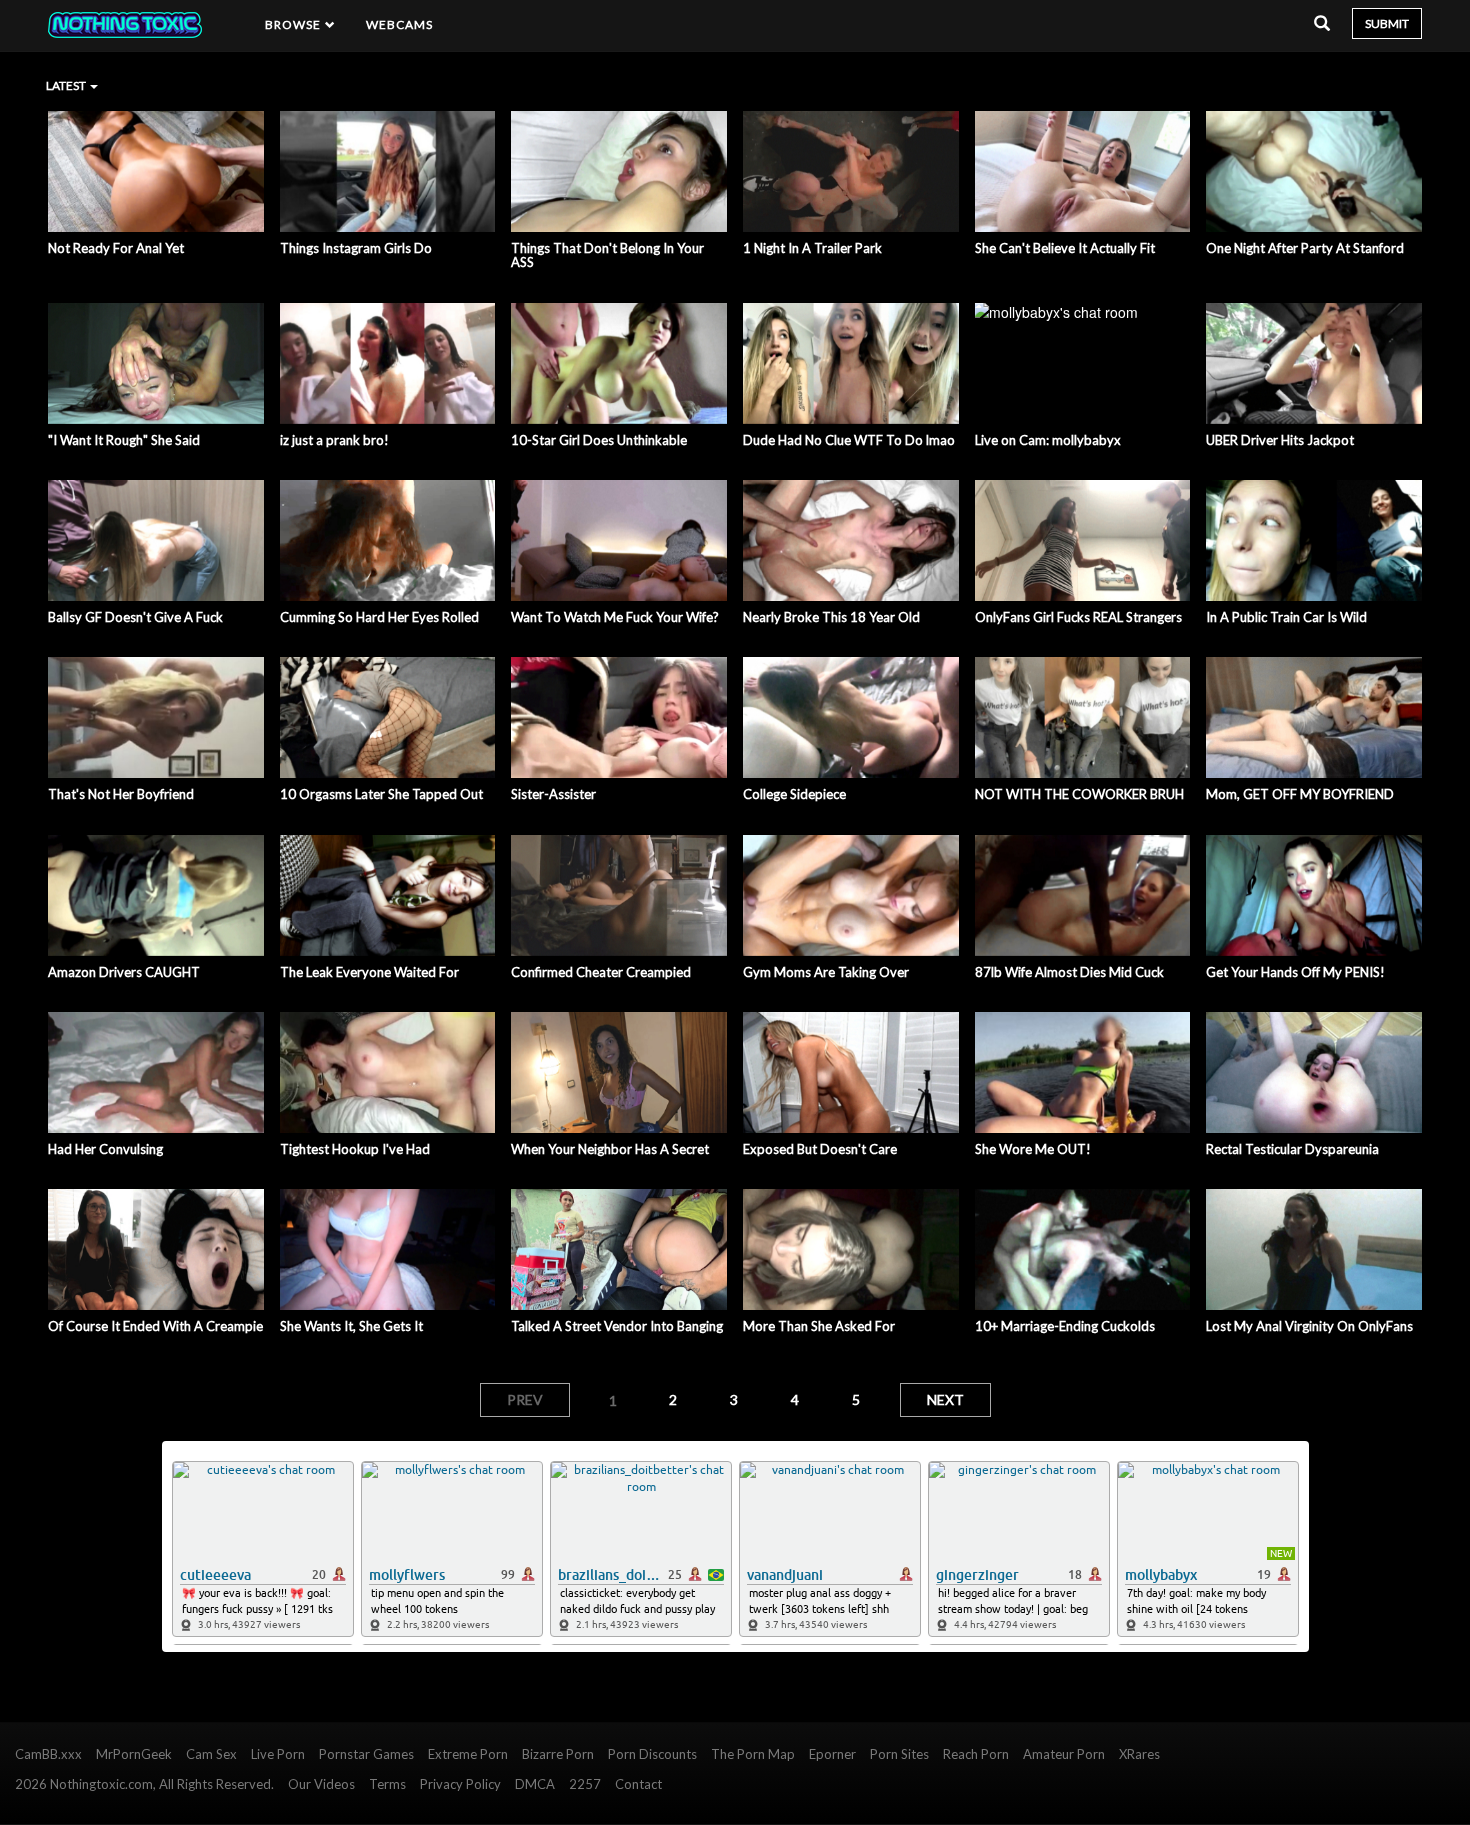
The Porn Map (753, 1754)
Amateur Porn (1064, 1754)
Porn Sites (899, 1754)
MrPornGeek (134, 1754)
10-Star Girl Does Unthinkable (599, 440)
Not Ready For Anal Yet (116, 248)
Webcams (400, 24)
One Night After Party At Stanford (1305, 248)
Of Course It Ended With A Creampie (155, 1326)
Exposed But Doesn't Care (820, 1149)
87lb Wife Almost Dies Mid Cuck (1069, 972)
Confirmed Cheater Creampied (601, 972)
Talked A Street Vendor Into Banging (617, 1326)
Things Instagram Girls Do (356, 248)
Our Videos (321, 1784)
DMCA (535, 1784)
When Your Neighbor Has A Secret (610, 1149)
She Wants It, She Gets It (351, 1326)
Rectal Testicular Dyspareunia (1292, 1149)
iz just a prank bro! (334, 440)
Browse (295, 24)
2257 (585, 1784)
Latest (67, 85)
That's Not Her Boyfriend (121, 794)
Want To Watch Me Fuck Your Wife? (615, 617)
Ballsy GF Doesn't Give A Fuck (135, 617)
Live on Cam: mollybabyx (1048, 440)
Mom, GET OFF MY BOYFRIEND (1300, 794)
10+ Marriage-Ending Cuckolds (1065, 1326)
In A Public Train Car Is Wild (1286, 617)
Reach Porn (976, 1754)
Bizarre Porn (558, 1754)
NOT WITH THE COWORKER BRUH (1079, 794)
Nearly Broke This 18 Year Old (831, 617)
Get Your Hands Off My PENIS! (1295, 972)
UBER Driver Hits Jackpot (1280, 440)
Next (945, 1399)
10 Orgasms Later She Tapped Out (381, 794)
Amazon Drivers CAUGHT (124, 972)
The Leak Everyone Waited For (369, 972)
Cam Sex (211, 1754)
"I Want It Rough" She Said (124, 440)
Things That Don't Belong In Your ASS (607, 255)
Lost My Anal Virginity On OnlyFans (1309, 1326)
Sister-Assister (553, 794)
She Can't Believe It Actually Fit (1065, 248)
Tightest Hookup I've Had (355, 1149)
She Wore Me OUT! (1033, 1149)
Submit (1387, 23)
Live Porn (278, 1754)
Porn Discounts (652, 1754)
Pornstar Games (366, 1754)
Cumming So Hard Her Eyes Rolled (379, 617)
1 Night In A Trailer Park (812, 248)
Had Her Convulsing (105, 1149)
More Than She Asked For (819, 1326)
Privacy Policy (460, 1784)
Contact (638, 1784)
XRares (1139, 1754)
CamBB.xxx (48, 1754)
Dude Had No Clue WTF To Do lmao (849, 440)
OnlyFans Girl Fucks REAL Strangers (1078, 617)
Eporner (832, 1754)
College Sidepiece (794, 794)
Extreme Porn (468, 1754)
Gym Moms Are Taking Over (826, 972)
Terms (387, 1784)
